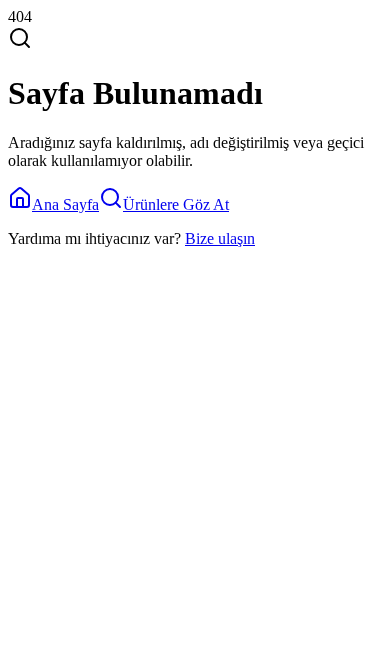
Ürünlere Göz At (176, 204)
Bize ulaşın (220, 238)
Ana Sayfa (65, 204)
